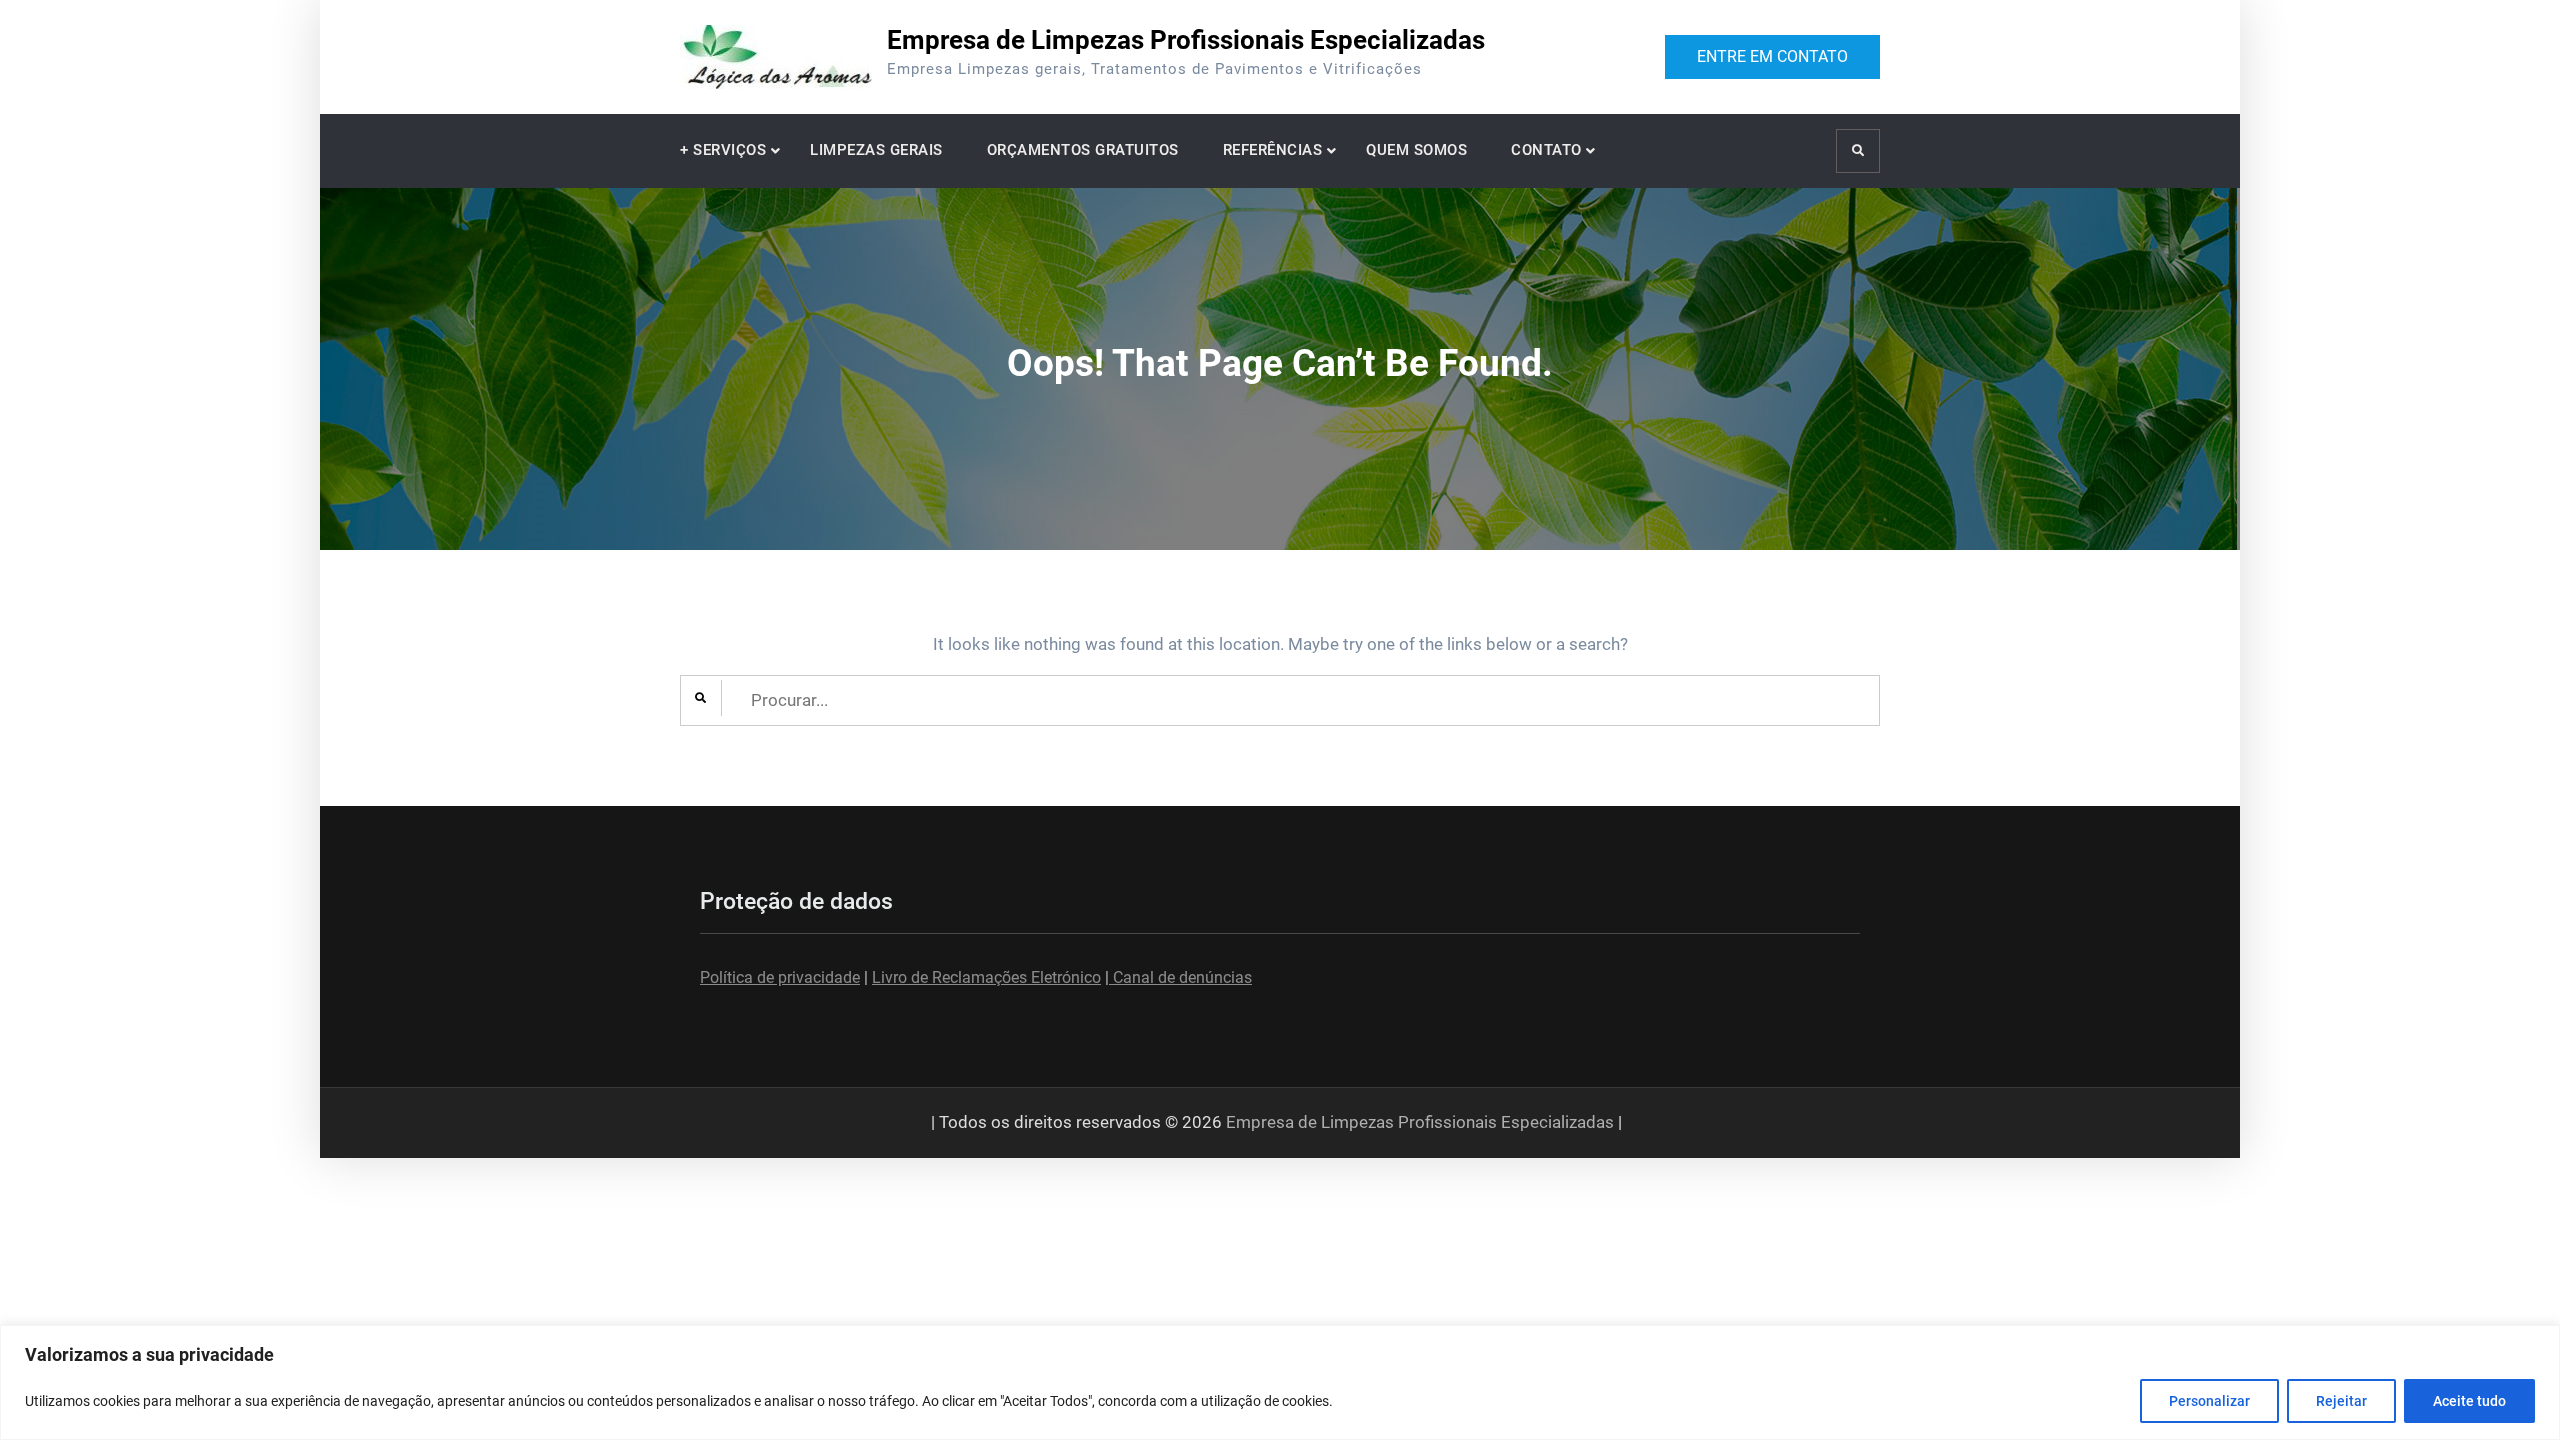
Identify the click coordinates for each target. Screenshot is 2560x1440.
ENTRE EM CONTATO (1772, 56)
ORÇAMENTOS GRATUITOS (1083, 150)
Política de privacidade (780, 977)
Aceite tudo (2469, 1401)
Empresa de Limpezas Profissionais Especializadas (1186, 40)
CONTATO (1546, 150)
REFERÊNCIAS (1273, 150)
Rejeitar (2341, 1401)
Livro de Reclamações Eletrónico (986, 977)
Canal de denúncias (1180, 977)
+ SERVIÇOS (723, 150)
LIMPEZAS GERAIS (876, 150)
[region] (1280, 1382)
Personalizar (2209, 1401)
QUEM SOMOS (1416, 150)
